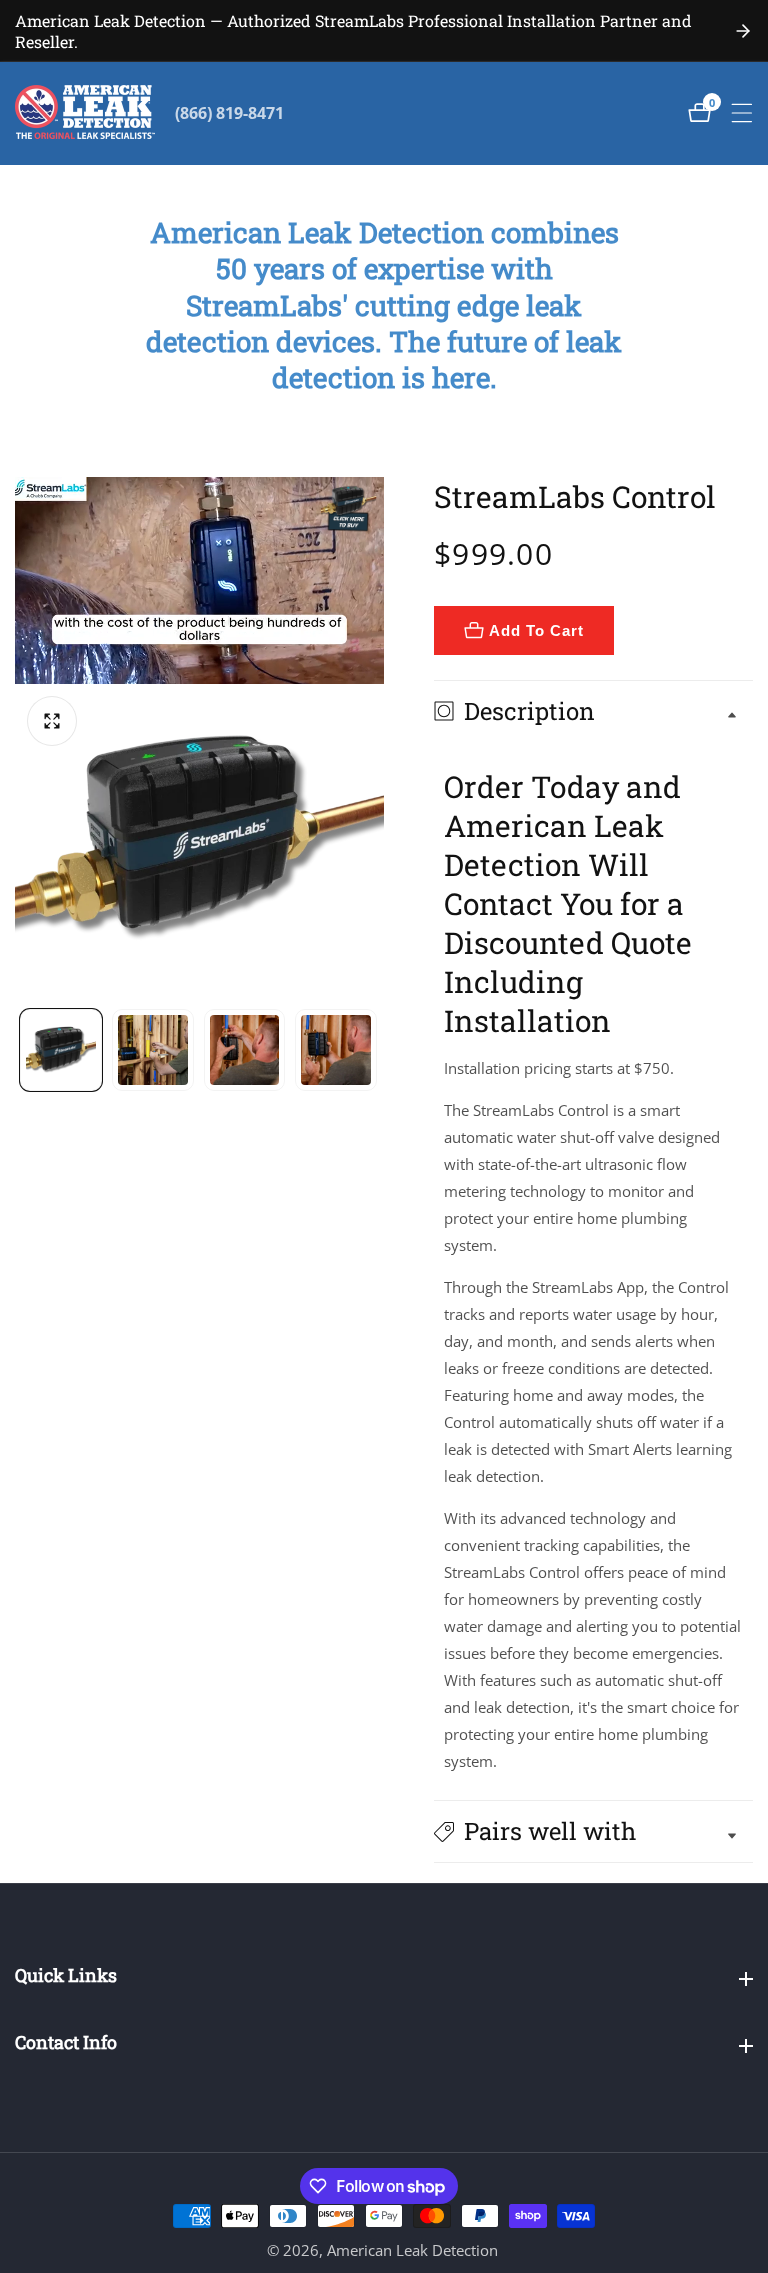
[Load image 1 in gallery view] (61, 1050)
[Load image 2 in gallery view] (153, 1050)
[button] (593, 1831)
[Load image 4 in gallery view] (336, 1050)
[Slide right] (376, 1049)
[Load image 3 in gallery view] (245, 1050)
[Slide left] (22, 1049)
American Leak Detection (412, 2250)
